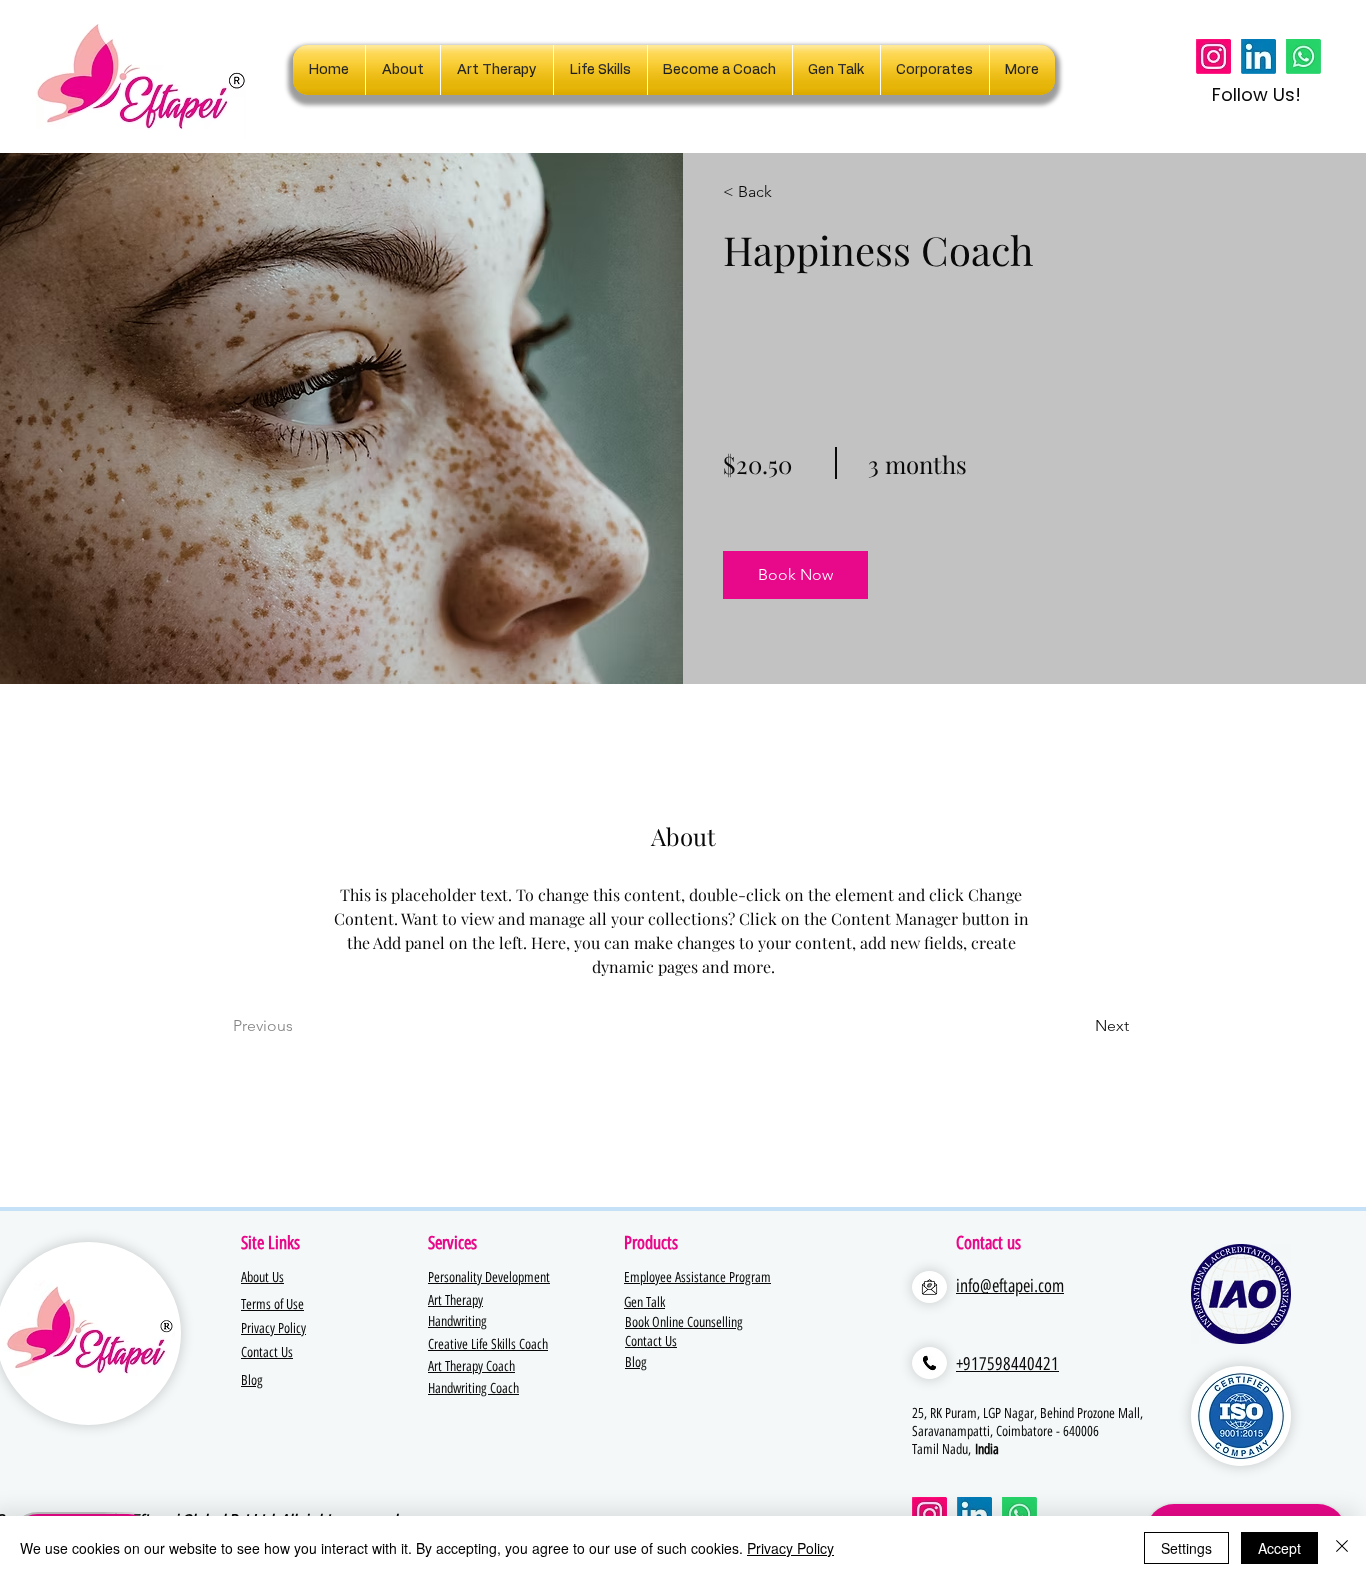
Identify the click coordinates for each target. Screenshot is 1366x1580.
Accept (1279, 1548)
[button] (935, 70)
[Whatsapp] (1303, 56)
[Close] (1342, 1548)
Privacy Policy (790, 1548)
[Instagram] (1213, 56)
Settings (1186, 1548)
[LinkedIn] (1258, 56)
